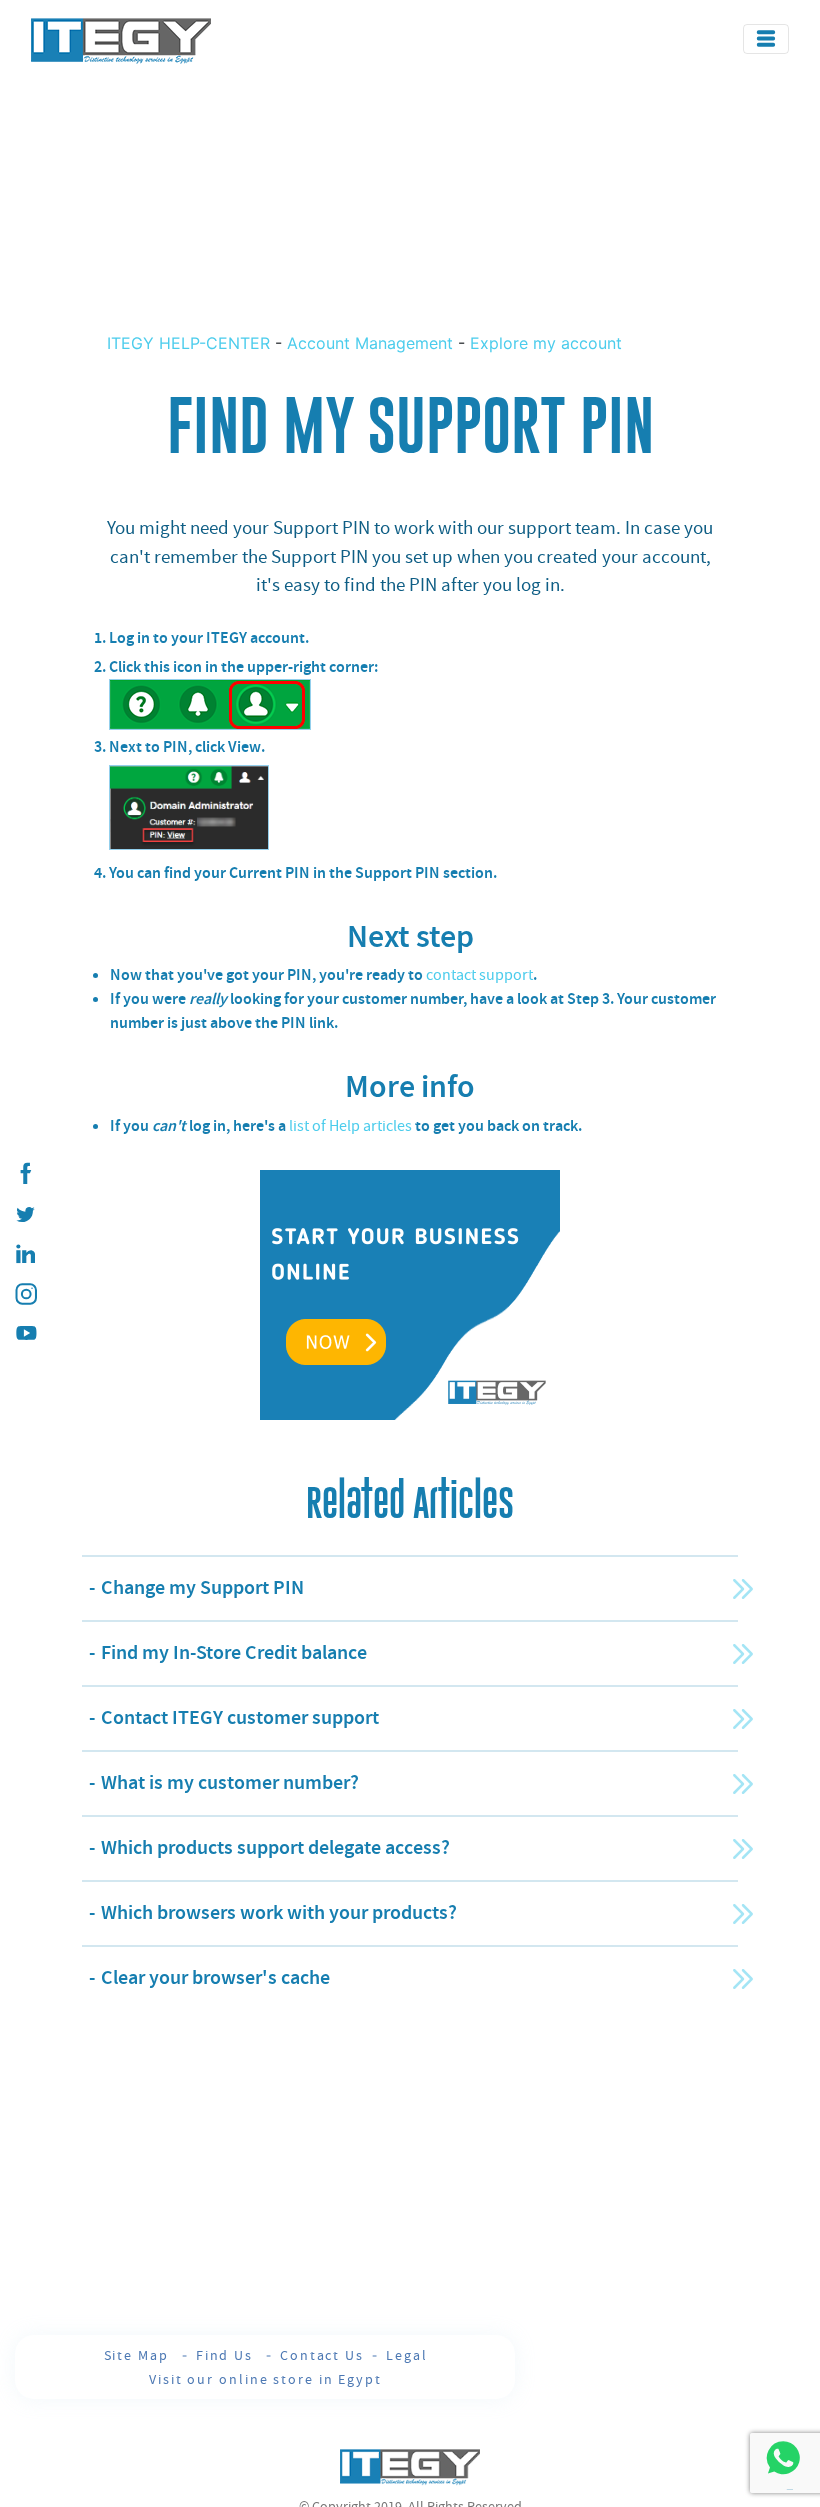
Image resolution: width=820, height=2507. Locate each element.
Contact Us (322, 2355)
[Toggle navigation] (766, 39)
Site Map (139, 2355)
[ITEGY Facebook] (25, 1174)
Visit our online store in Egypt (265, 2379)
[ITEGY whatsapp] (782, 2457)
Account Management (370, 343)
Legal (407, 2355)
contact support (479, 975)
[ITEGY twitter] (25, 1214)
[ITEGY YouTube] (25, 1334)
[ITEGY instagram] (25, 1294)
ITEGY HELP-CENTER (191, 343)
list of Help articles (350, 1126)
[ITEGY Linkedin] (25, 1254)
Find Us (227, 2355)
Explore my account (546, 343)
